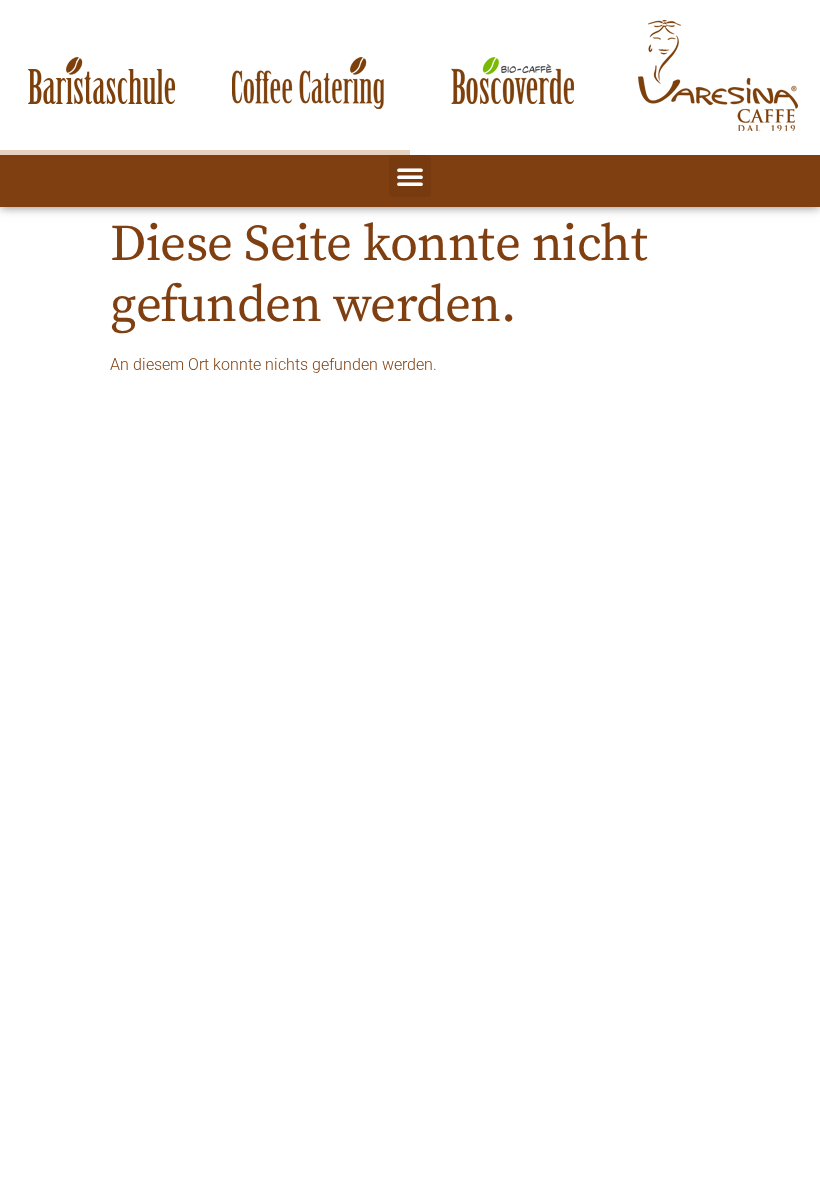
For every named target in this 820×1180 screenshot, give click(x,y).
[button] (410, 176)
